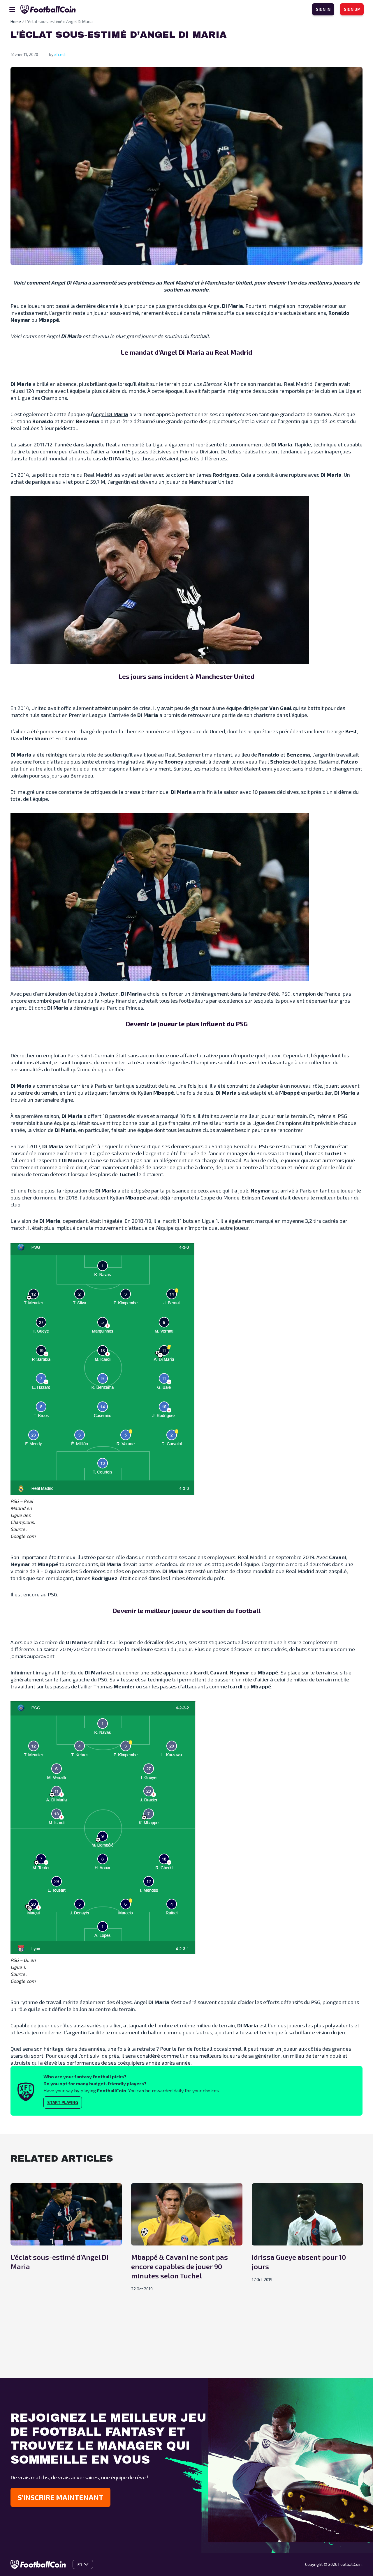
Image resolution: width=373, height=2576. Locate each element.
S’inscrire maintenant (60, 2497)
